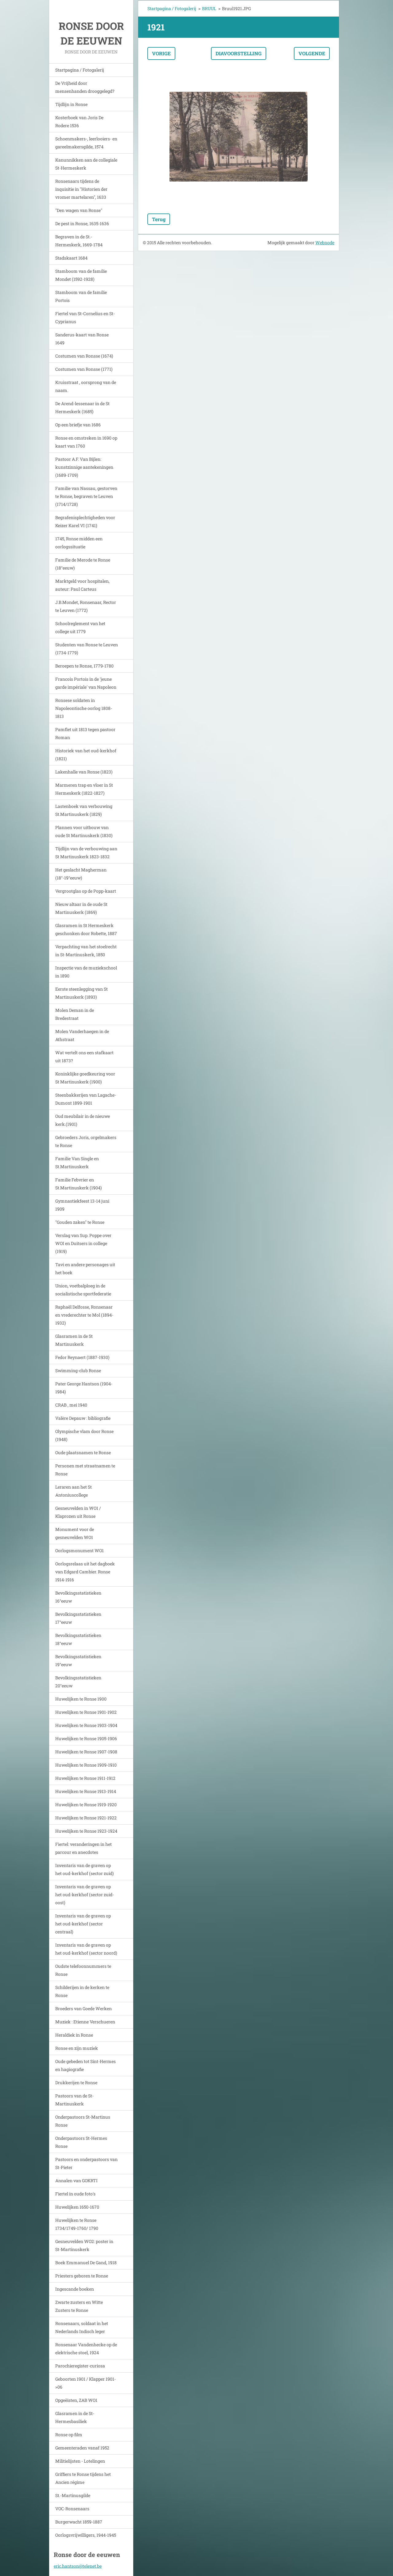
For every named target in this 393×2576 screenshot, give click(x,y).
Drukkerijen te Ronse (76, 2083)
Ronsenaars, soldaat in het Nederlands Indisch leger (82, 2327)
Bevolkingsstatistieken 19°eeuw (78, 1660)
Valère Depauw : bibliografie (83, 1418)
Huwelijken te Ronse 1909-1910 (86, 1765)
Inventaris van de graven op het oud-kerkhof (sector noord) (86, 1949)
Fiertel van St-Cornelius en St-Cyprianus (85, 317)
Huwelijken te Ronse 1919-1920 (86, 1805)
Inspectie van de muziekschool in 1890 (86, 972)
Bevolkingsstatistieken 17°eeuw (78, 1618)
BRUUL (209, 8)
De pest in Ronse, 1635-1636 (82, 223)
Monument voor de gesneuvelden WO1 (75, 1533)
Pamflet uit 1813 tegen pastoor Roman (85, 733)
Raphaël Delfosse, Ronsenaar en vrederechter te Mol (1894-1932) (84, 1315)
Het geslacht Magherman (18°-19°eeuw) (81, 874)
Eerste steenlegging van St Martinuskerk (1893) (82, 993)
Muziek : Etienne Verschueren (85, 2022)
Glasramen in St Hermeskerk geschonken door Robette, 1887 (86, 929)
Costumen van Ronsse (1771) (84, 369)
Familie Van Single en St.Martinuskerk (77, 1163)
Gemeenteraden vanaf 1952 (82, 2448)
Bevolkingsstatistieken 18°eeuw (78, 1639)
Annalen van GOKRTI (76, 2181)
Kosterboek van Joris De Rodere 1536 (79, 121)
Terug (159, 219)
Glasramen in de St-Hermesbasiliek (75, 2417)
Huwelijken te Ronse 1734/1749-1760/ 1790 (77, 2224)
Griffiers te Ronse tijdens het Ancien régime (83, 2478)
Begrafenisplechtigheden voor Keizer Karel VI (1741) (85, 521)
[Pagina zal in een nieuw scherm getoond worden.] (239, 137)
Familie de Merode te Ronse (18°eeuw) (83, 564)
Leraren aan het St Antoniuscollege (74, 1491)
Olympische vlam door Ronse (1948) (84, 1435)
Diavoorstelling (239, 53)
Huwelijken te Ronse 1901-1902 (86, 1712)
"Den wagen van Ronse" (79, 210)
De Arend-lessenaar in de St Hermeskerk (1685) (82, 407)
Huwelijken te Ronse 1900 (81, 1699)
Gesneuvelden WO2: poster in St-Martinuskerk (84, 2245)
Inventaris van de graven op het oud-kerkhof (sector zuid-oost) (85, 1895)
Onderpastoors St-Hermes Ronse (81, 2142)
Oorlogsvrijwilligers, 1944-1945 (86, 2535)
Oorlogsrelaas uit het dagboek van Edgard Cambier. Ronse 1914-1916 (85, 1572)
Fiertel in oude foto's (75, 2194)
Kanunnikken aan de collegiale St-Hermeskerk (86, 164)
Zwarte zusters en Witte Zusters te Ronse (79, 2306)
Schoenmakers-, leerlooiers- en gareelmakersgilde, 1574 (86, 143)
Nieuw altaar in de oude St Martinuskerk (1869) (81, 908)
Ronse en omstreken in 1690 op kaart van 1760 (86, 442)
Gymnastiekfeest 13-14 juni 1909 (82, 1205)
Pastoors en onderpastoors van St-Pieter (86, 2163)
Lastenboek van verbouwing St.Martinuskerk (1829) (84, 810)
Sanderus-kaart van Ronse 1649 (82, 339)
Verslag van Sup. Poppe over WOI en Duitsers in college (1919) (83, 1243)
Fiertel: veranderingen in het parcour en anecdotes (84, 1848)
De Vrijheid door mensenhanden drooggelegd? (85, 87)
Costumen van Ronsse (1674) (84, 356)
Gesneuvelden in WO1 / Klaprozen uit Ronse (78, 1512)
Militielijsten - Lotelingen (80, 2461)
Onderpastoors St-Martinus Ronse (83, 2121)
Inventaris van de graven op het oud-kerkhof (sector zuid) (84, 1869)
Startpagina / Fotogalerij (80, 70)
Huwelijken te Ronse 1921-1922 (86, 1818)
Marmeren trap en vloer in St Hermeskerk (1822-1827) (84, 789)
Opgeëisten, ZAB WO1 (76, 2400)
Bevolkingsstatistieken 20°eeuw (78, 1682)
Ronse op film (69, 2435)
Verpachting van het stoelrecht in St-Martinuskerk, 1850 (86, 951)
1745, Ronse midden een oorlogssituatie (79, 543)
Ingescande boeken (75, 2289)
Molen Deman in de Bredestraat (75, 1014)
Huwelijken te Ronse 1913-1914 (86, 1791)
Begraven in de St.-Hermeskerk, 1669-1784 (79, 241)
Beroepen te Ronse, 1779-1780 (84, 666)
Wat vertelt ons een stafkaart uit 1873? (84, 1057)
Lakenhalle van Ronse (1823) (84, 772)
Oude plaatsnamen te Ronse (83, 1452)
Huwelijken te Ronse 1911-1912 (85, 1778)
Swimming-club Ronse (78, 1370)
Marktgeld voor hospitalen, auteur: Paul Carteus (82, 585)
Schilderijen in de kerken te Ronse (82, 1991)
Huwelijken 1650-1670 (77, 2207)
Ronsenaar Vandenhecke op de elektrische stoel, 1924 (86, 2349)
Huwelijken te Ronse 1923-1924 (86, 1831)
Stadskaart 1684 (71, 258)
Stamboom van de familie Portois (81, 296)
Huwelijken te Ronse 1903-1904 (86, 1725)
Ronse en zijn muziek (77, 2048)
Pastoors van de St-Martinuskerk (74, 2100)
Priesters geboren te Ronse (82, 2276)
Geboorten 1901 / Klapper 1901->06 (86, 2383)
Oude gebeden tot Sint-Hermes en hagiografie (86, 2065)
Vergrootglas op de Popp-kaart (86, 891)
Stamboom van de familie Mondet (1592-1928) (81, 275)
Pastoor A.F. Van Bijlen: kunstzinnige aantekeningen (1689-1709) (84, 467)
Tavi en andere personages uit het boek (85, 1268)
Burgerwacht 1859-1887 (79, 2522)
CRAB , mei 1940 (71, 1405)
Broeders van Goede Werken (84, 2008)
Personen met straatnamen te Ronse (85, 1470)
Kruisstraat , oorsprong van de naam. (86, 386)
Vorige (161, 53)
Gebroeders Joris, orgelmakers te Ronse (86, 1141)
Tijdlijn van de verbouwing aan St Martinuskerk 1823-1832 (86, 853)
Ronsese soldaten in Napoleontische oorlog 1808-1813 (84, 708)
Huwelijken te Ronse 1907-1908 (86, 1752)
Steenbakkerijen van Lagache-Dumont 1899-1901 (86, 1099)
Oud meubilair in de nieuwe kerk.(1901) (83, 1120)
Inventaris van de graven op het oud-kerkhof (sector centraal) (83, 1924)
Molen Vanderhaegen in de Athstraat (82, 1035)
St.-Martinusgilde (73, 2495)
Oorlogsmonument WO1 (80, 1550)
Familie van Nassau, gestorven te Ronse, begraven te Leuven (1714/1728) (86, 496)
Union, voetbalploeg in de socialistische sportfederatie (83, 1290)
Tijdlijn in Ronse (71, 104)
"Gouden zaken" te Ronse (80, 1222)
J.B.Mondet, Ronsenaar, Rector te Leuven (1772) (86, 606)
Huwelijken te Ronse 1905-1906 (86, 1738)
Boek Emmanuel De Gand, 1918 (86, 2263)
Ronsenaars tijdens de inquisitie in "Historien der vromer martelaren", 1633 (81, 189)
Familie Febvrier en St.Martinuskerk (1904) (78, 1184)
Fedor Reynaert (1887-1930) (82, 1357)
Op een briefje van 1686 (78, 425)
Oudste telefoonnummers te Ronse (83, 1970)
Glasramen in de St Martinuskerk (74, 1340)
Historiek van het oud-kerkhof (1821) (86, 755)
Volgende (312, 53)
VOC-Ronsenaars (72, 2509)
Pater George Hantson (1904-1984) (84, 1388)
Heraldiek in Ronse (74, 2035)
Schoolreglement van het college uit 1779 (80, 627)
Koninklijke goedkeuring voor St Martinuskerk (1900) (85, 1078)
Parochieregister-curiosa (80, 2366)
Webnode (325, 243)
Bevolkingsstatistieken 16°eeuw (78, 1597)
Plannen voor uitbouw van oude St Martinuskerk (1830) (84, 831)
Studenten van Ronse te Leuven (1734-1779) (87, 649)
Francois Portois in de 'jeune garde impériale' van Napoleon (86, 683)
